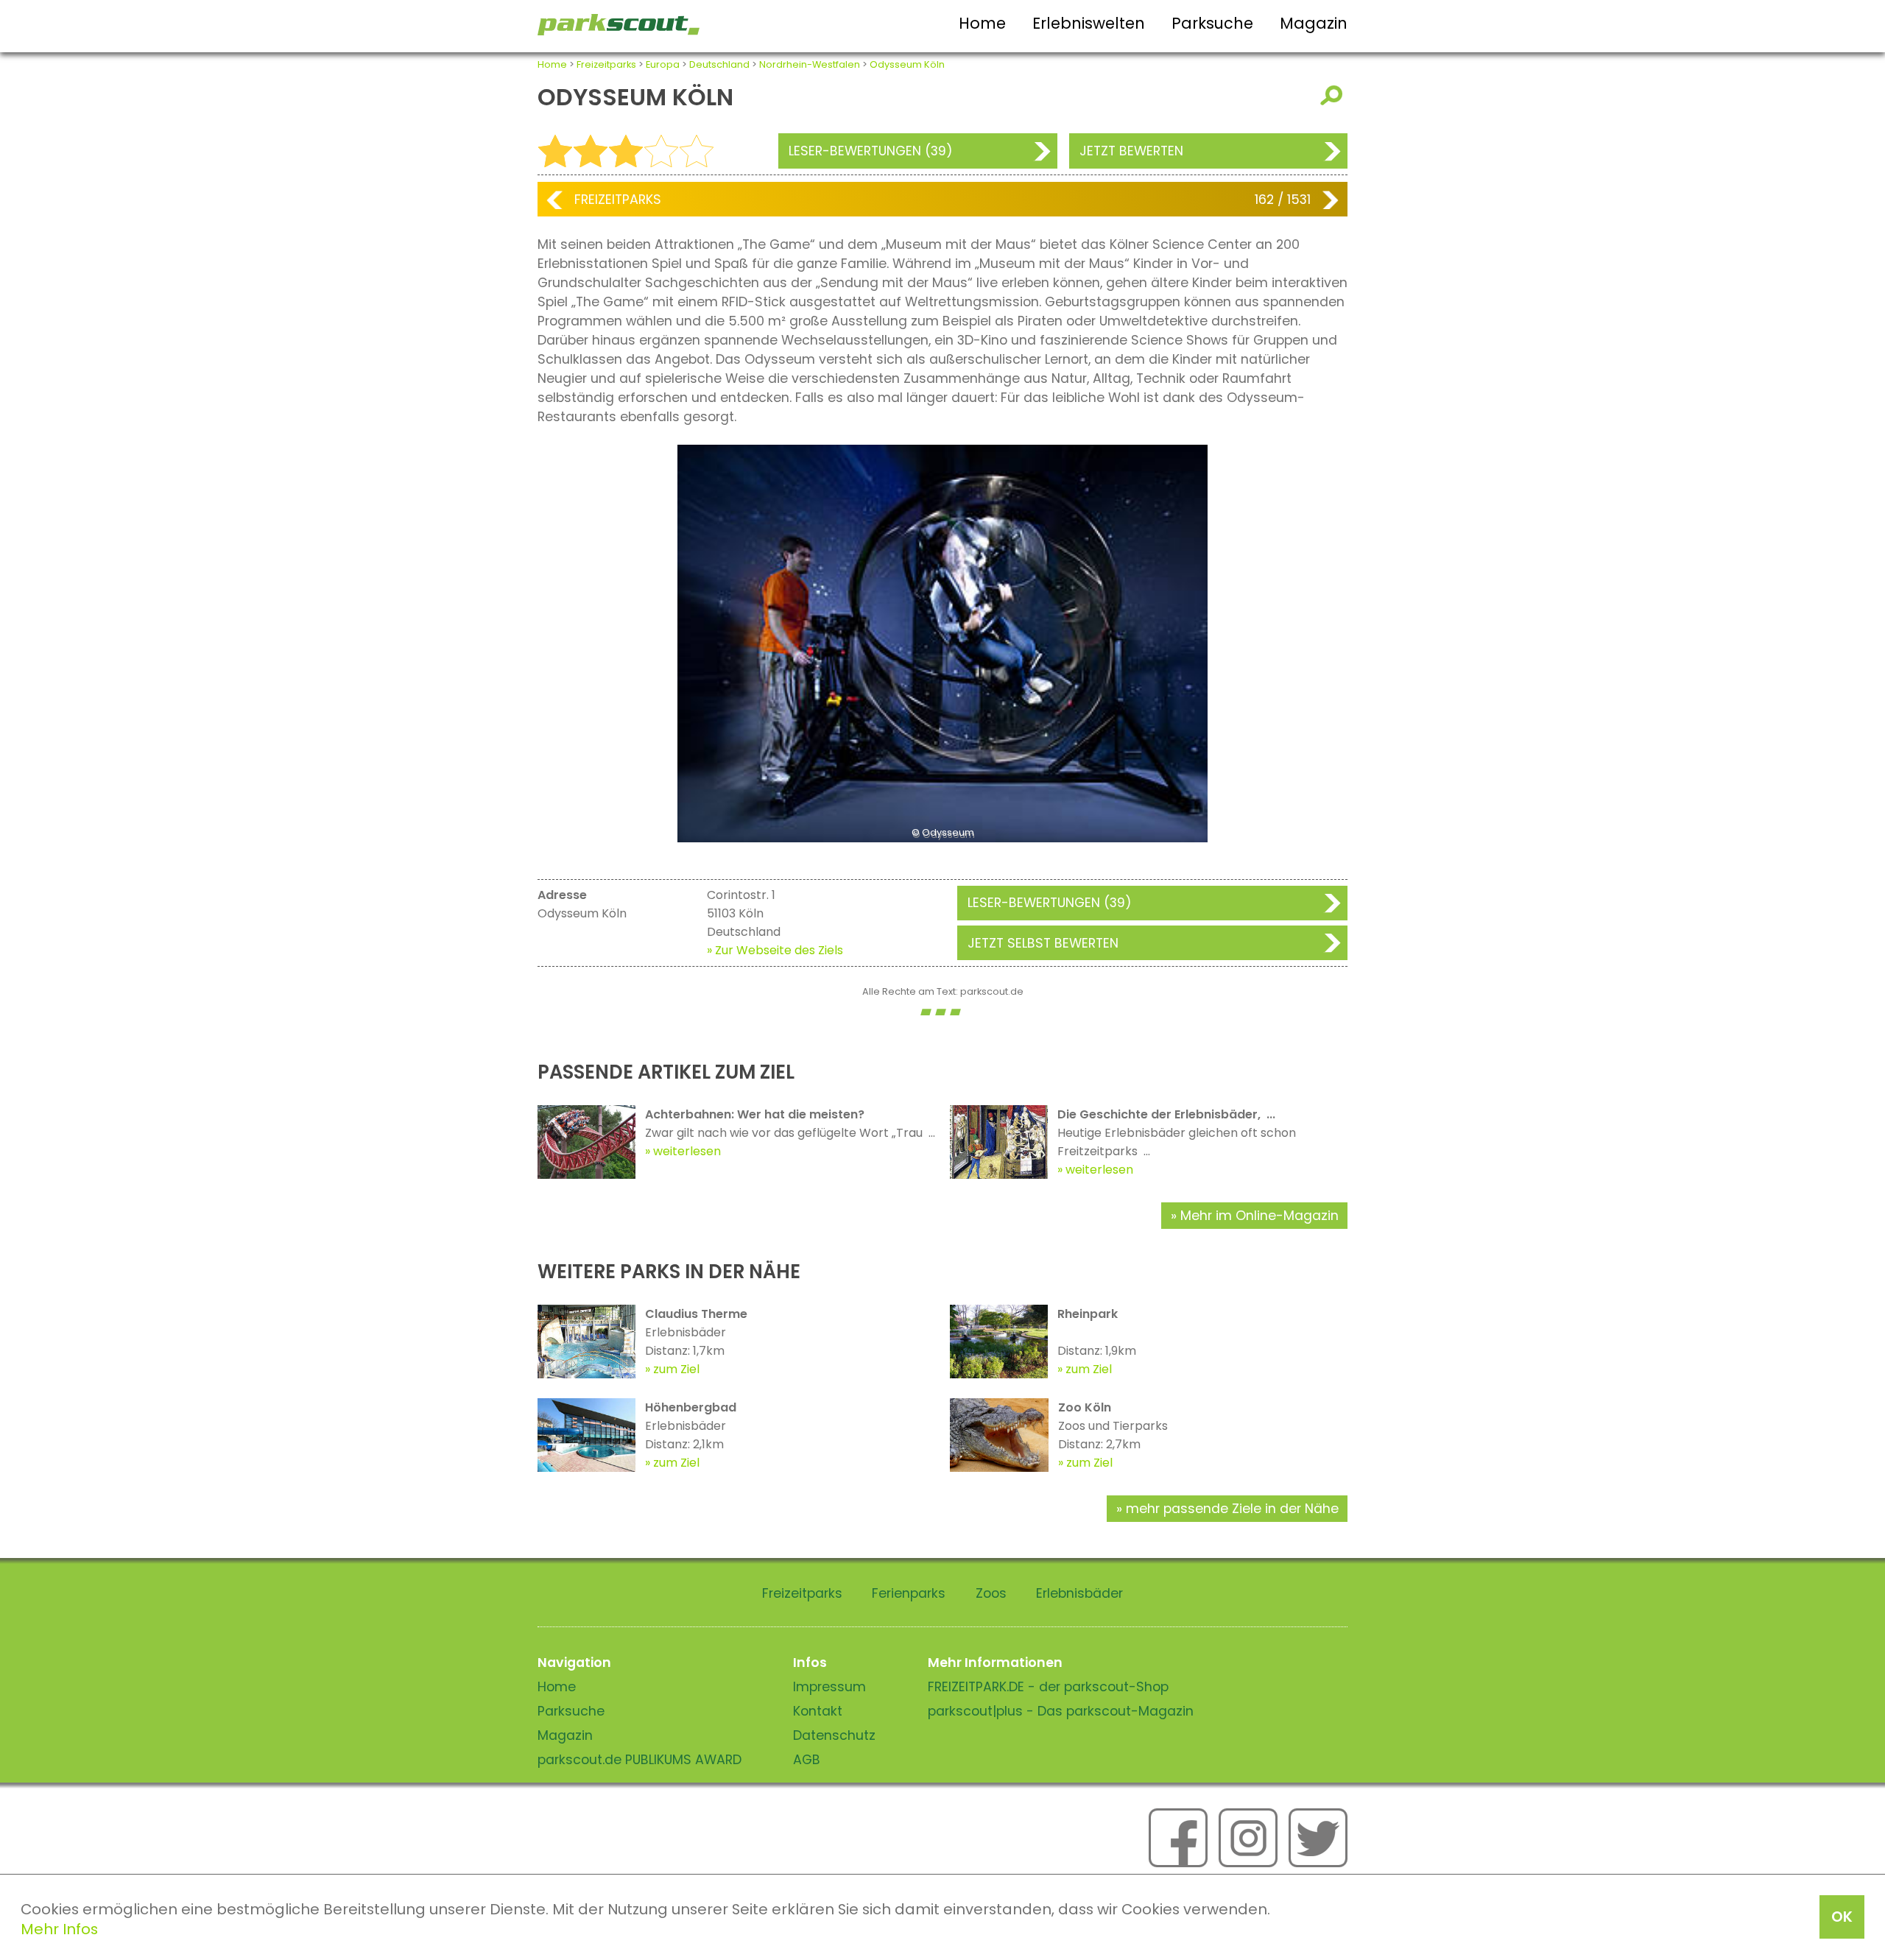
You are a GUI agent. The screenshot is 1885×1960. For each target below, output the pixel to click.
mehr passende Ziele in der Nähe (1232, 1509)
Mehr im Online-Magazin (1259, 1216)
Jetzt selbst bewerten (1043, 943)
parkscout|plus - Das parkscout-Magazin (1061, 1711)
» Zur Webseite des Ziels (775, 950)
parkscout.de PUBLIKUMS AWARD (640, 1760)
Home (982, 23)
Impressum (829, 1687)
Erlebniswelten (1089, 23)
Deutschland (719, 64)
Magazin (1314, 23)
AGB (807, 1760)
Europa (663, 64)
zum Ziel (676, 1369)
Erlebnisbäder (1079, 1593)
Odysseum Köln (907, 64)
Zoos (991, 1593)
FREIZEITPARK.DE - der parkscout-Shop (1048, 1687)
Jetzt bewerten (1131, 151)
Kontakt (818, 1711)
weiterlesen (687, 1151)
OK (1842, 1917)
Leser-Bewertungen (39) (871, 151)
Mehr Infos (59, 1929)
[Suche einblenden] (1334, 95)
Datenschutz (834, 1735)
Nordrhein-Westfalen (810, 64)
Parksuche (1212, 23)
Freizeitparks (606, 64)
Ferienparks (909, 1593)
